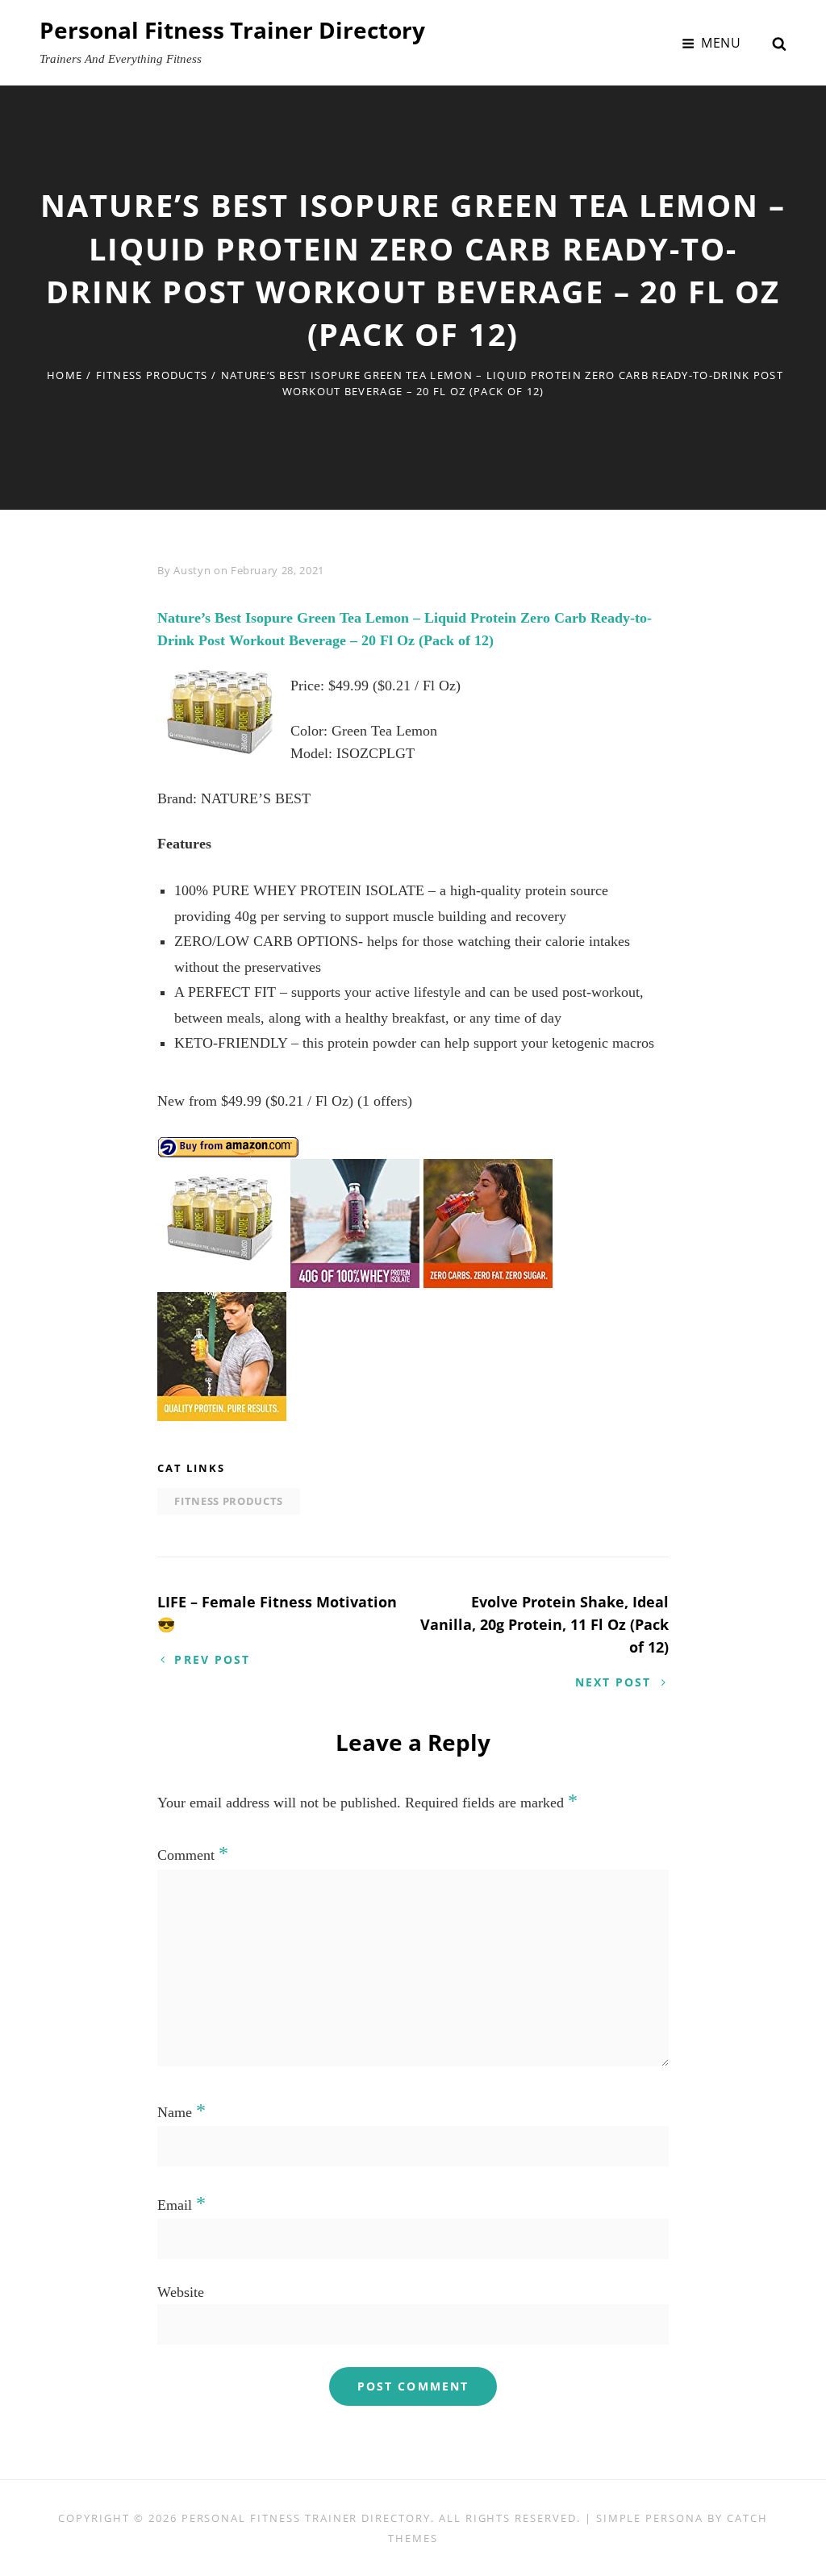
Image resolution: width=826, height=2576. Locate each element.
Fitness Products (152, 375)
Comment (193, 1855)
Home (65, 375)
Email (181, 2205)
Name (181, 2112)
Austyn (192, 570)
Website (181, 2292)
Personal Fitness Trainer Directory (232, 30)
